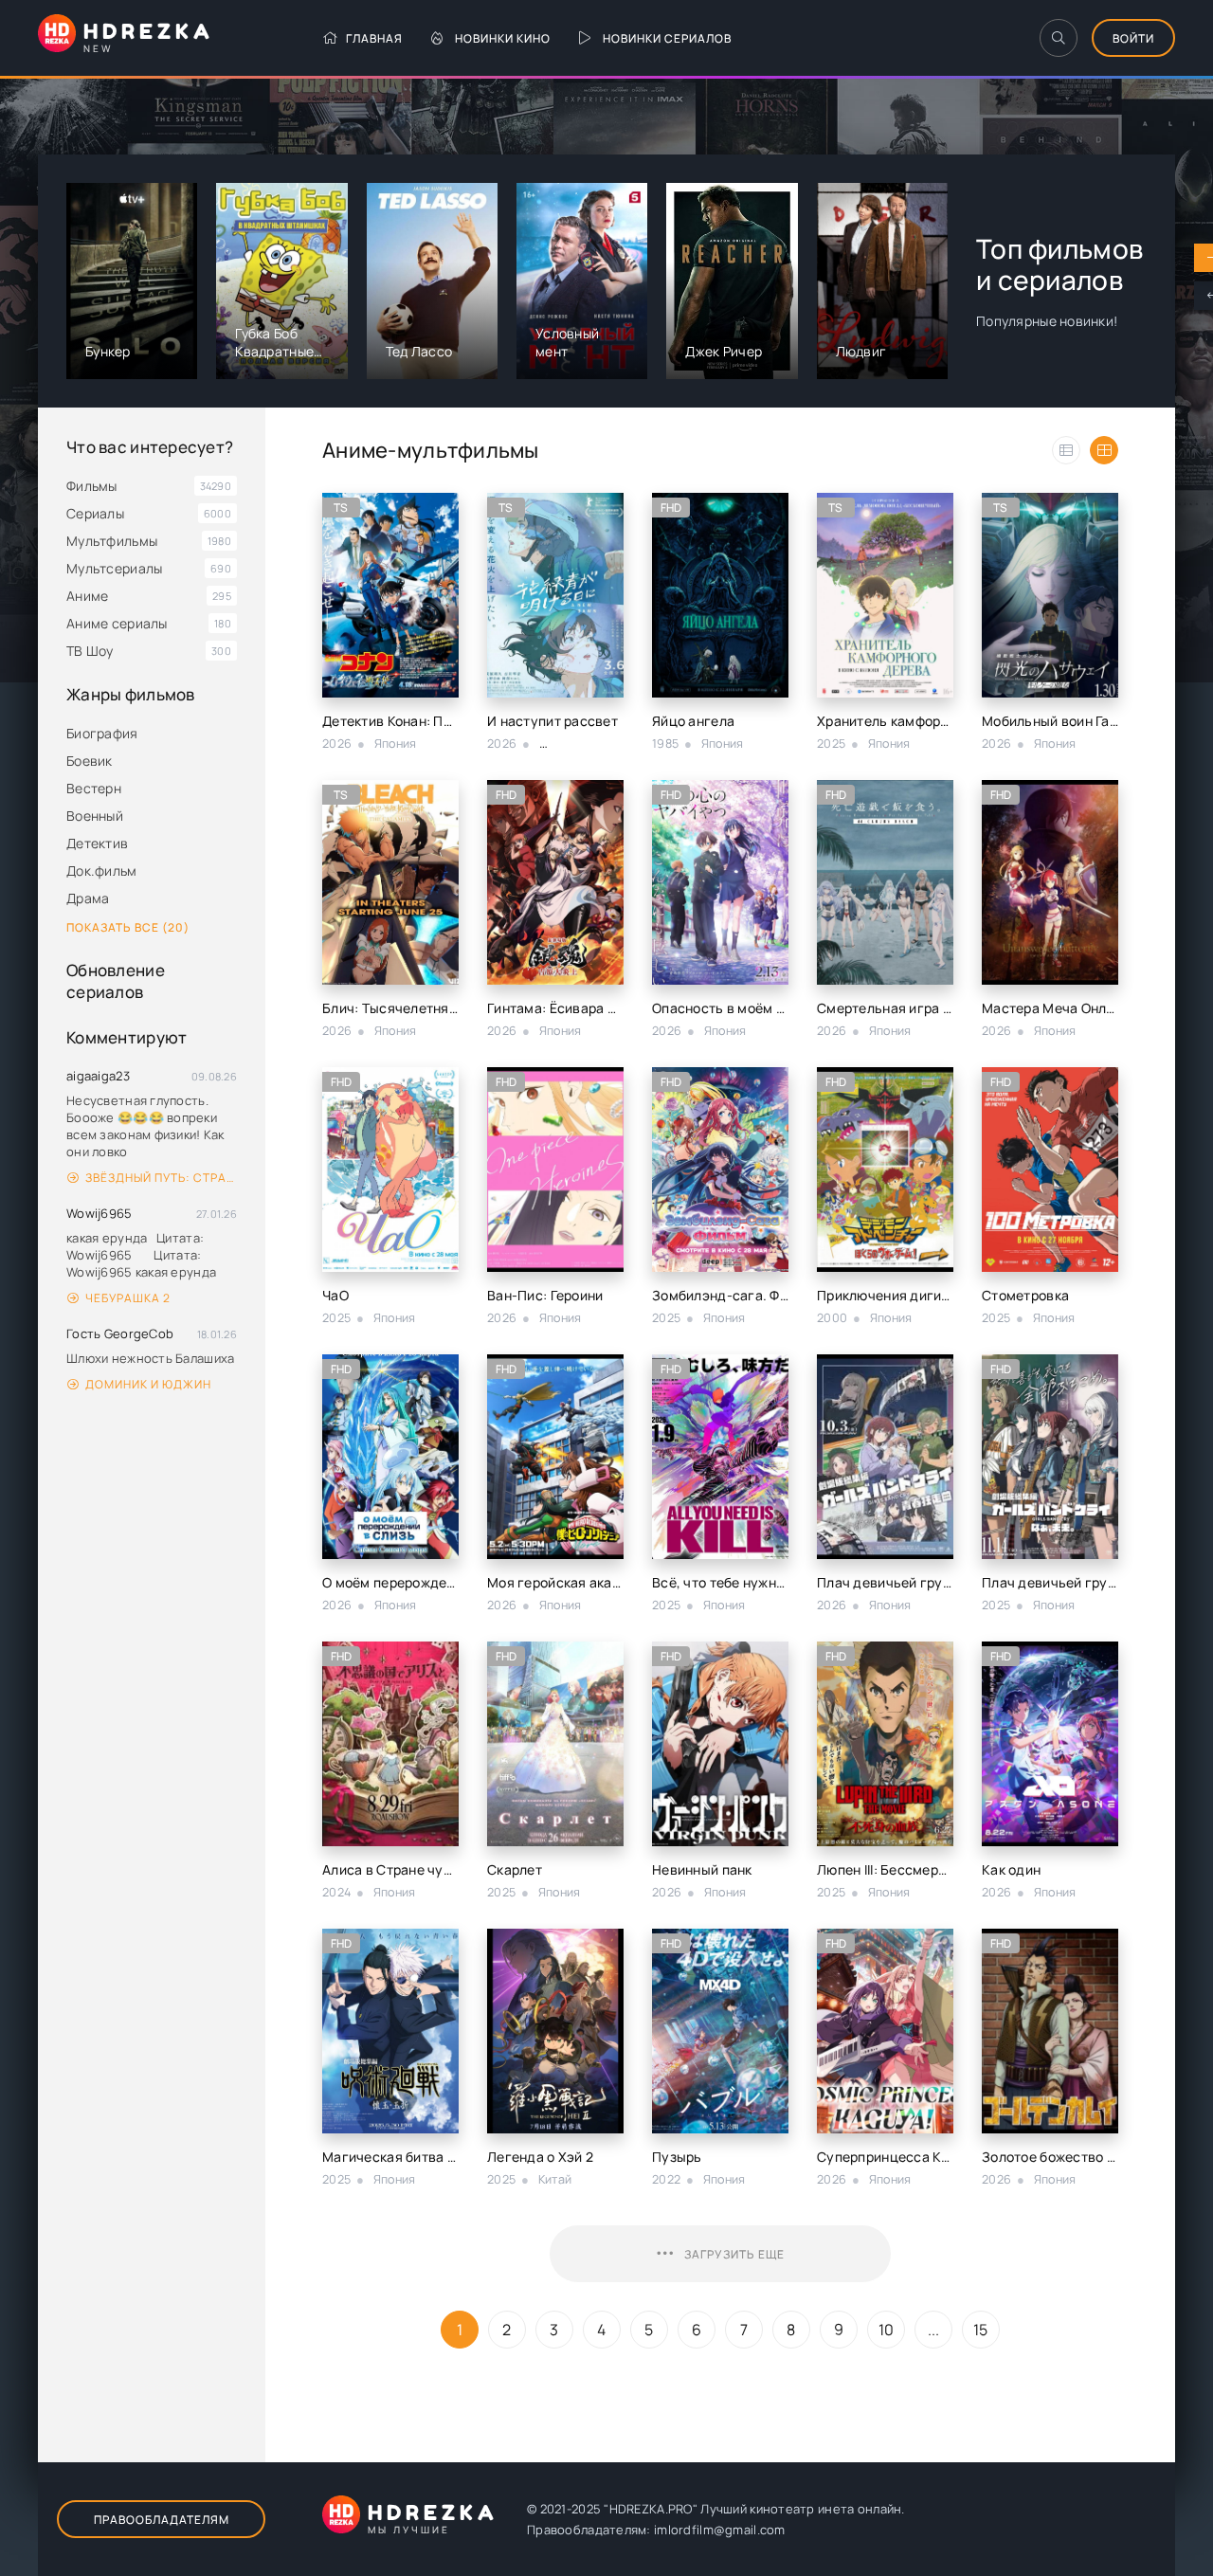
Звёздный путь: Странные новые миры (161, 1178)
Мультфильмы (112, 541)
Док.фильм (102, 871)
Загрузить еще (734, 2254)
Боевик (90, 761)
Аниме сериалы (117, 623)
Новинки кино (503, 38)
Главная (374, 38)
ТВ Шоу (90, 651)
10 (887, 2330)
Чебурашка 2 (128, 1298)
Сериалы (95, 513)
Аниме (87, 596)
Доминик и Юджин (148, 1384)
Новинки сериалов (667, 38)
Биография (102, 733)
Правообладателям (162, 2520)
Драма (88, 898)
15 (981, 2330)
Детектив (97, 843)
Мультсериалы (114, 568)
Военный (95, 816)
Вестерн (94, 788)
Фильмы (92, 486)
